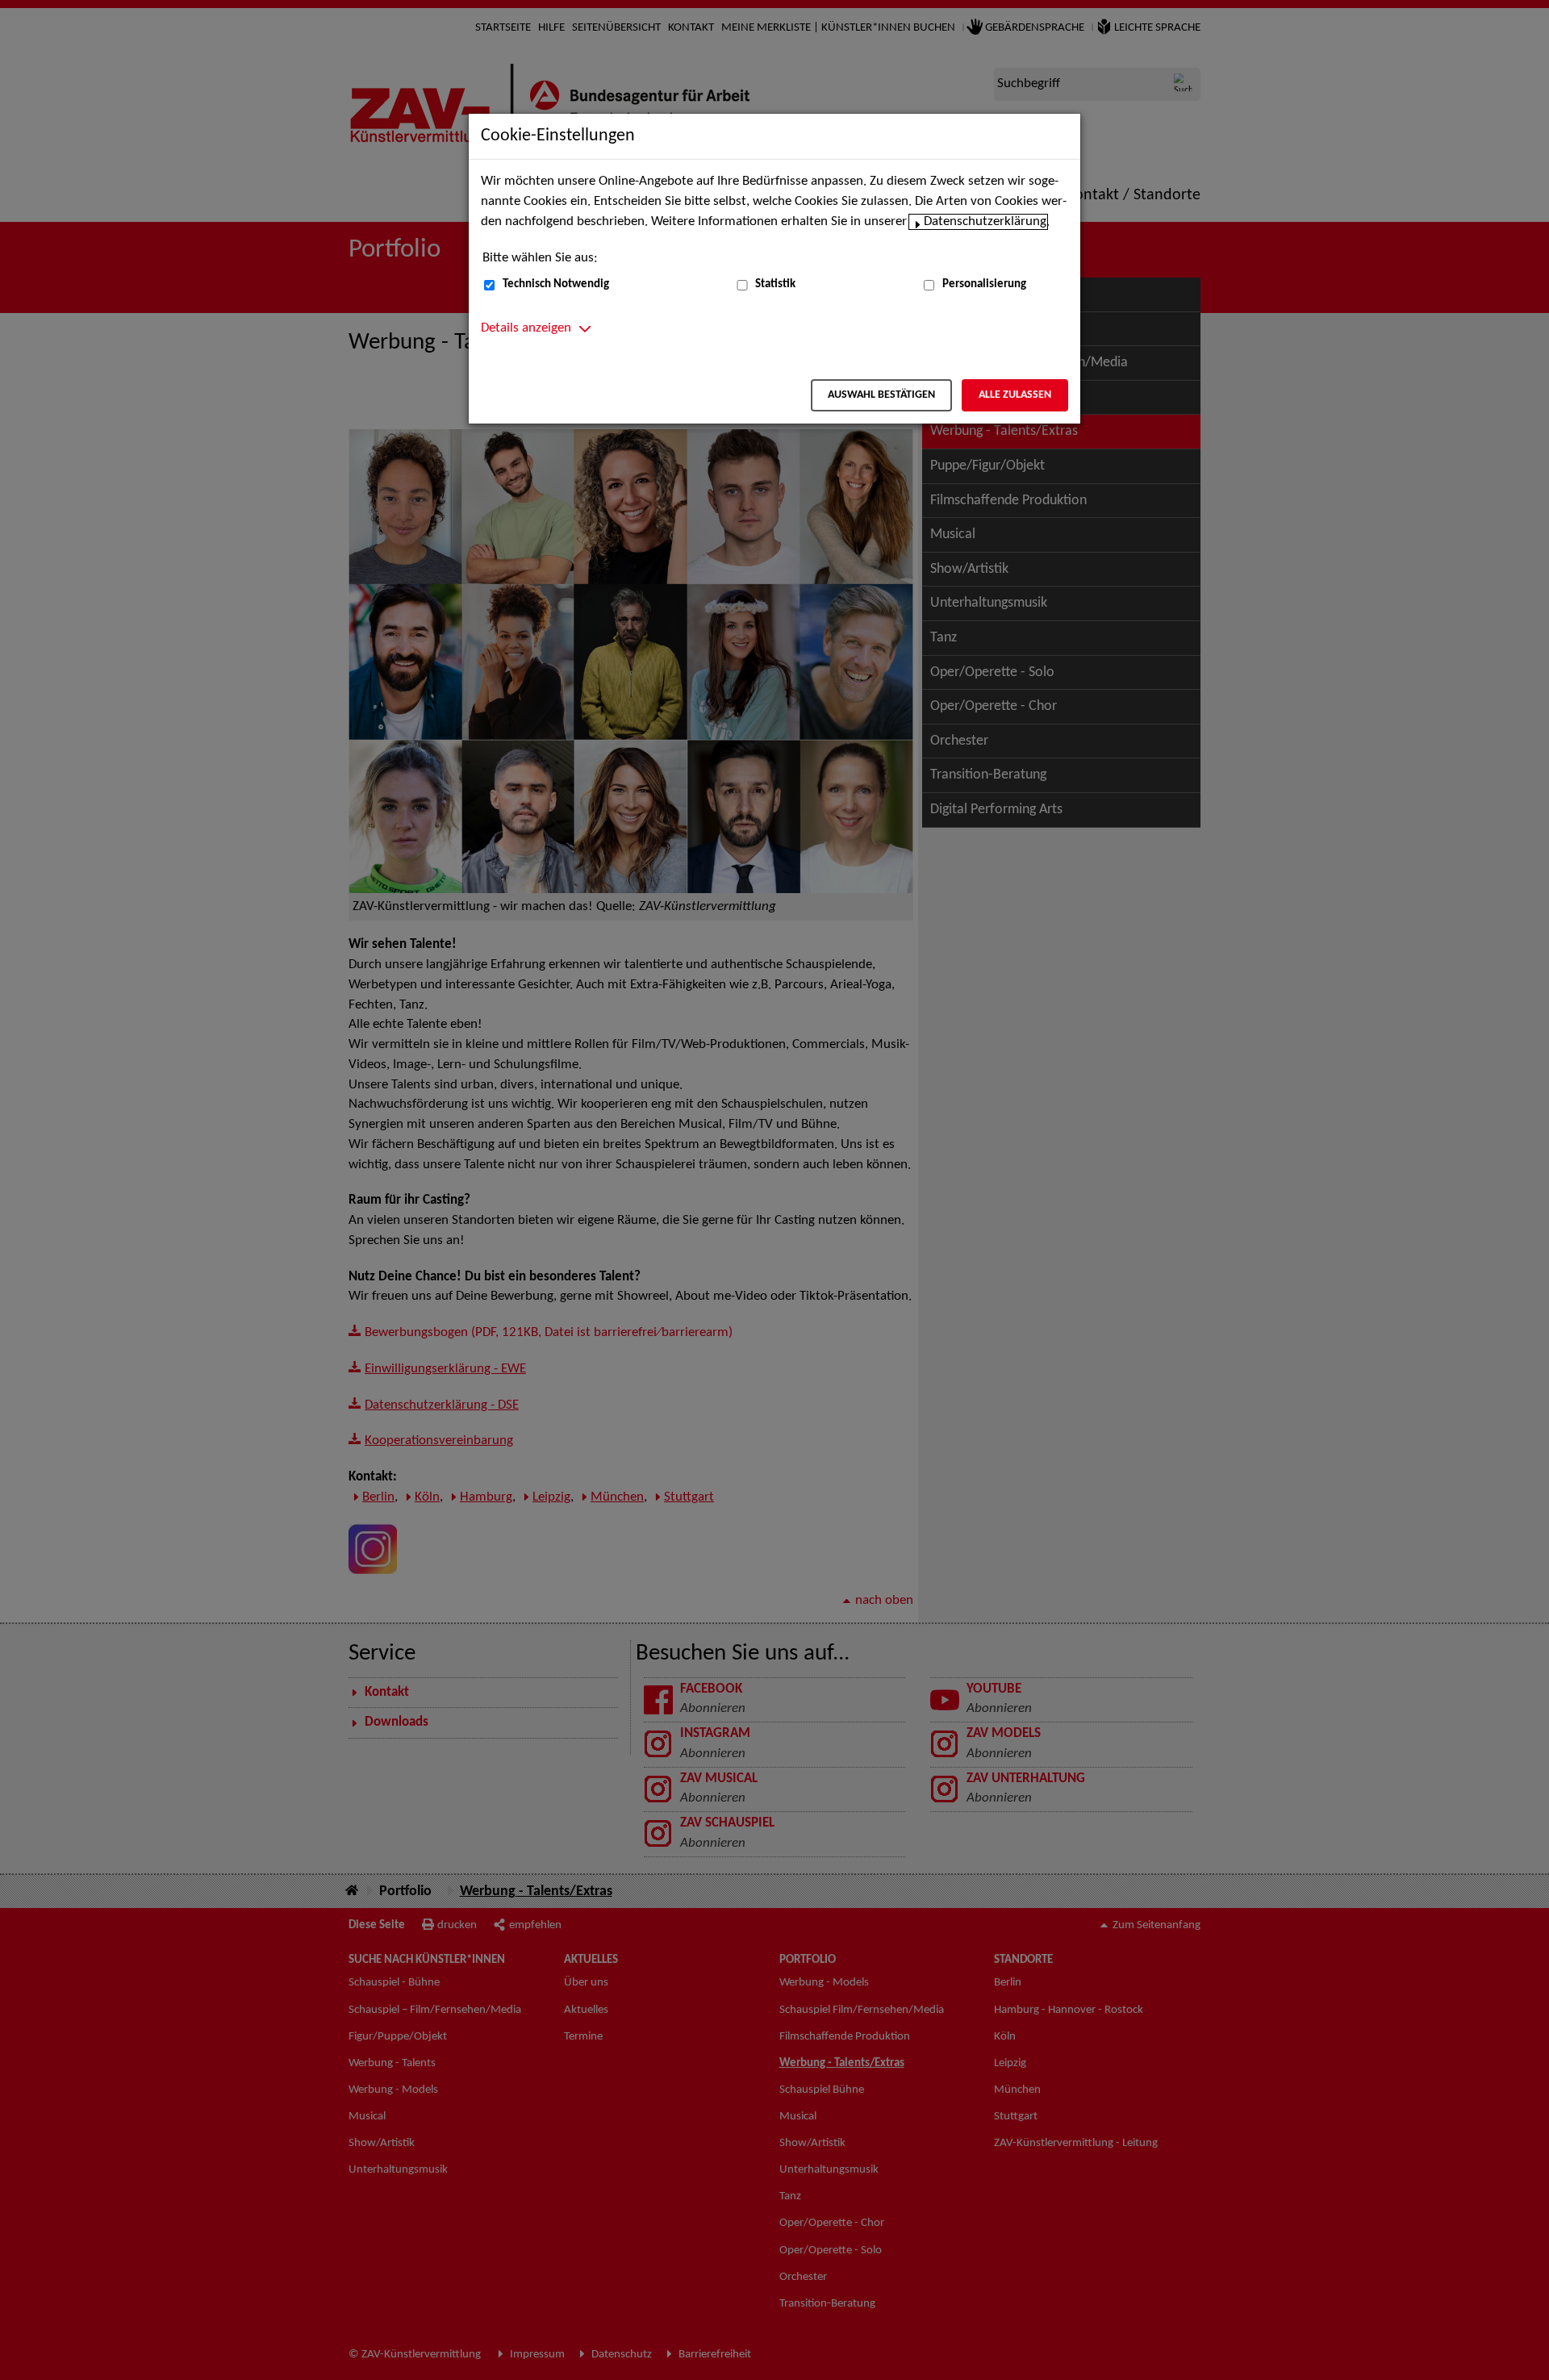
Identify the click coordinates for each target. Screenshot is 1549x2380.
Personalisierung (984, 284)
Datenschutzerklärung (985, 222)
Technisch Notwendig (556, 284)
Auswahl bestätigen (881, 395)
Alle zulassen (1015, 395)
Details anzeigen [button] (526, 328)
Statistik (775, 284)
